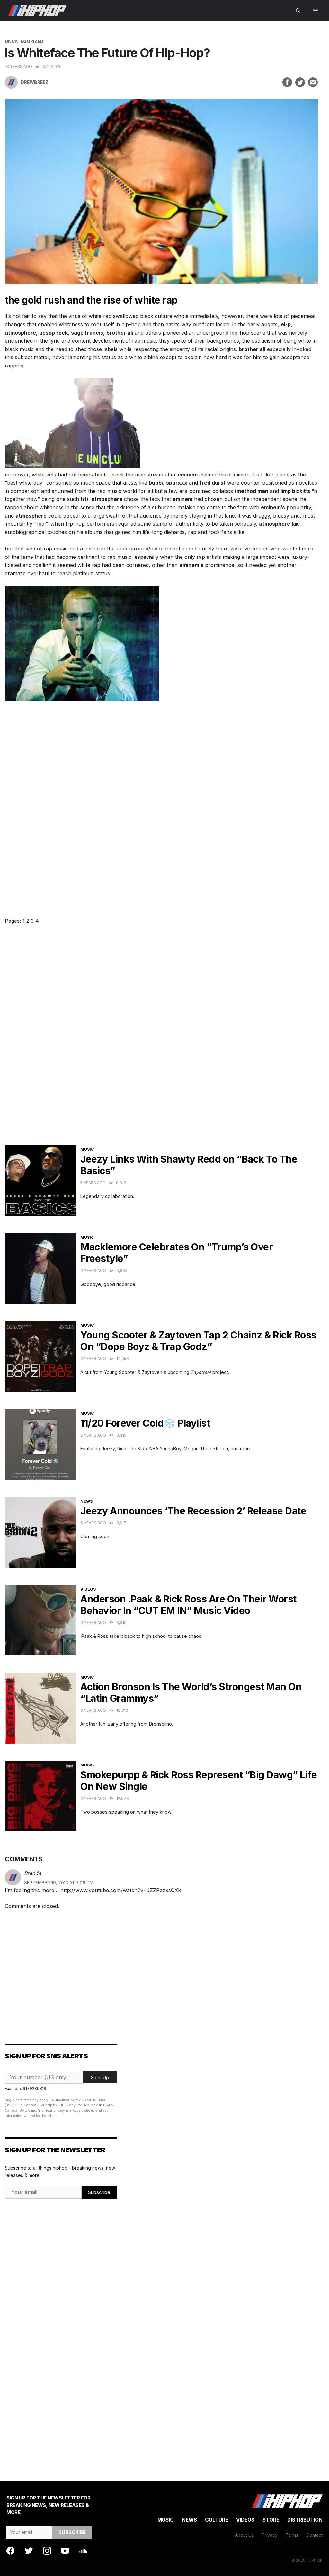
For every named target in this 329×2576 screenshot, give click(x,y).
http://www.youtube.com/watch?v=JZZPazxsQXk (121, 1890)
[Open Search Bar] (298, 10)
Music (87, 1149)
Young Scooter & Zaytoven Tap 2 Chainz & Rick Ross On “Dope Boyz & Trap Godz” (198, 1341)
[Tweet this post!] (300, 82)
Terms (292, 2535)
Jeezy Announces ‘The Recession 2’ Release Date (193, 1511)
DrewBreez (35, 82)
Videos (88, 1589)
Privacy (270, 2535)
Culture (217, 2520)
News (86, 1501)
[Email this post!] (313, 82)
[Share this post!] (287, 82)
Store (271, 2520)
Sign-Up (100, 2077)
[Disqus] (161, 1043)
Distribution (305, 2520)
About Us (244, 2535)
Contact (314, 2535)
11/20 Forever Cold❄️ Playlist (145, 1423)
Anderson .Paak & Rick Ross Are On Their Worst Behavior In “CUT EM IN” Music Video (188, 1605)
